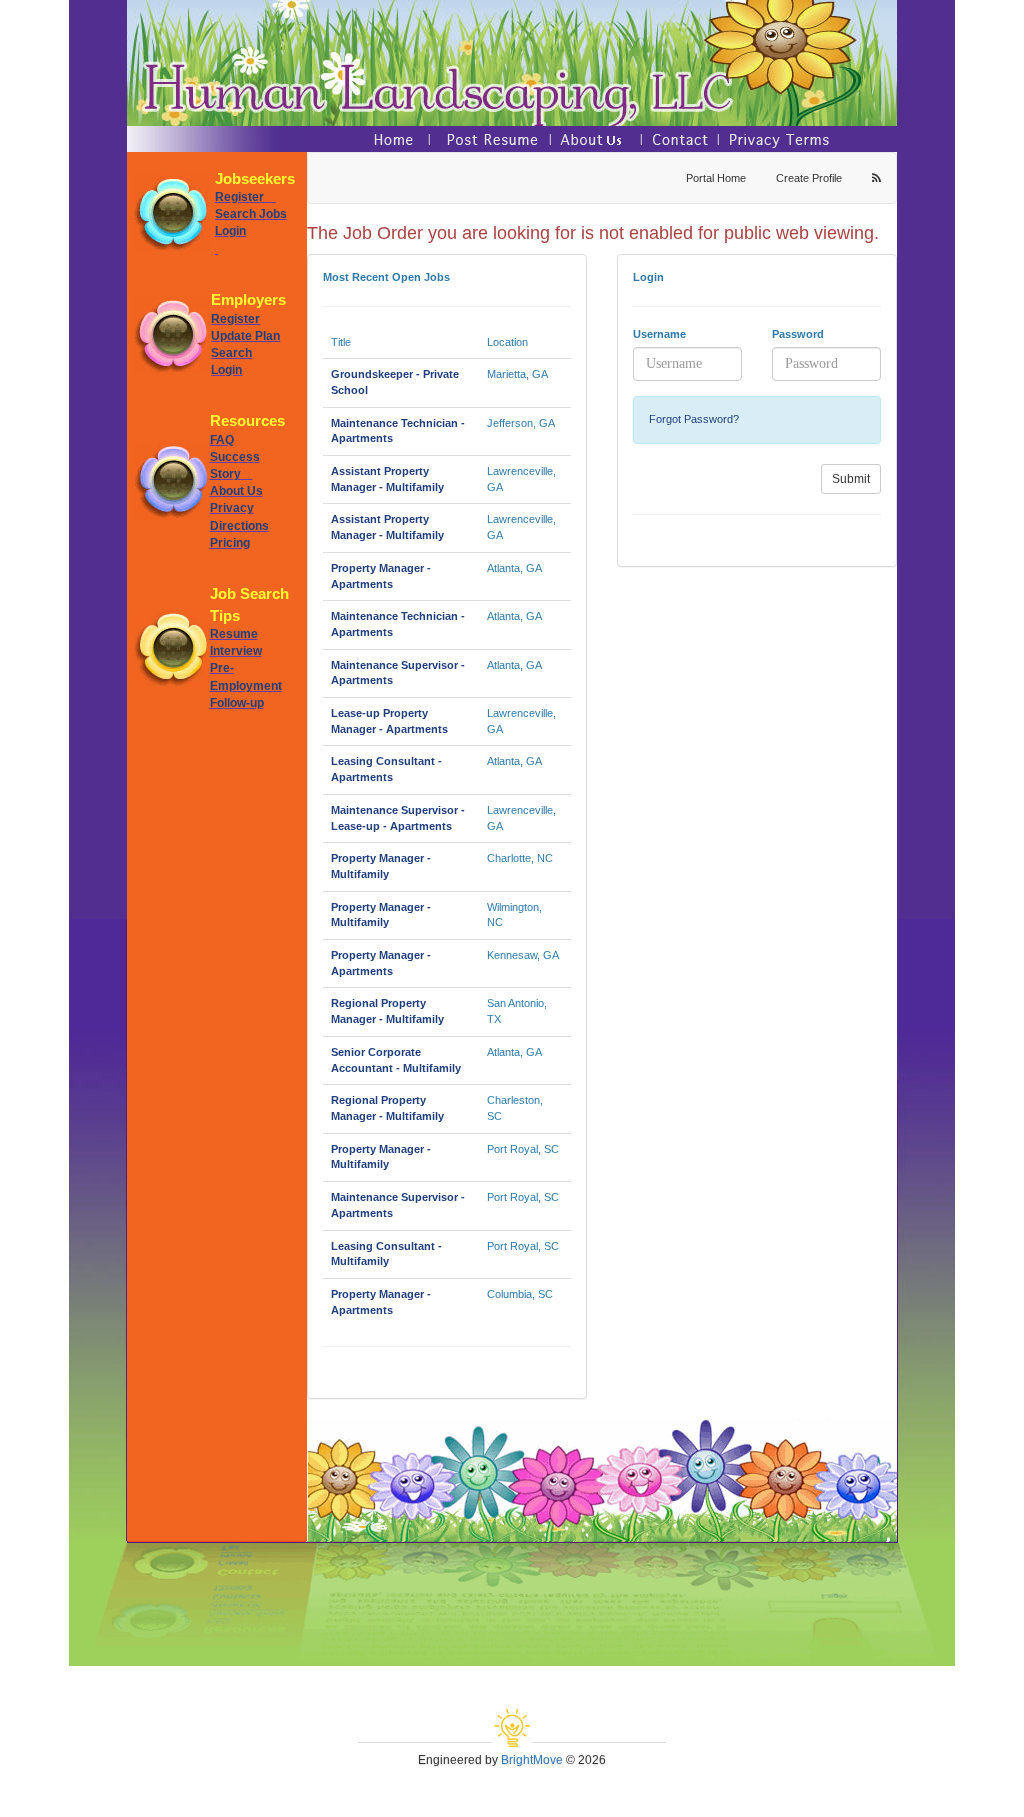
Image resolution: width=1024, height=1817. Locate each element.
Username (659, 334)
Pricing (230, 543)
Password (798, 334)
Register (245, 197)
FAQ (222, 440)
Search (231, 353)
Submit (851, 479)
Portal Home (716, 178)
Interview (236, 651)
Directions (239, 526)
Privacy (232, 508)
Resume (234, 634)
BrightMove (532, 1760)
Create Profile (809, 178)
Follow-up (237, 703)
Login (230, 231)
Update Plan (245, 336)
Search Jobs (251, 214)
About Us (236, 491)
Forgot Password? (694, 419)
